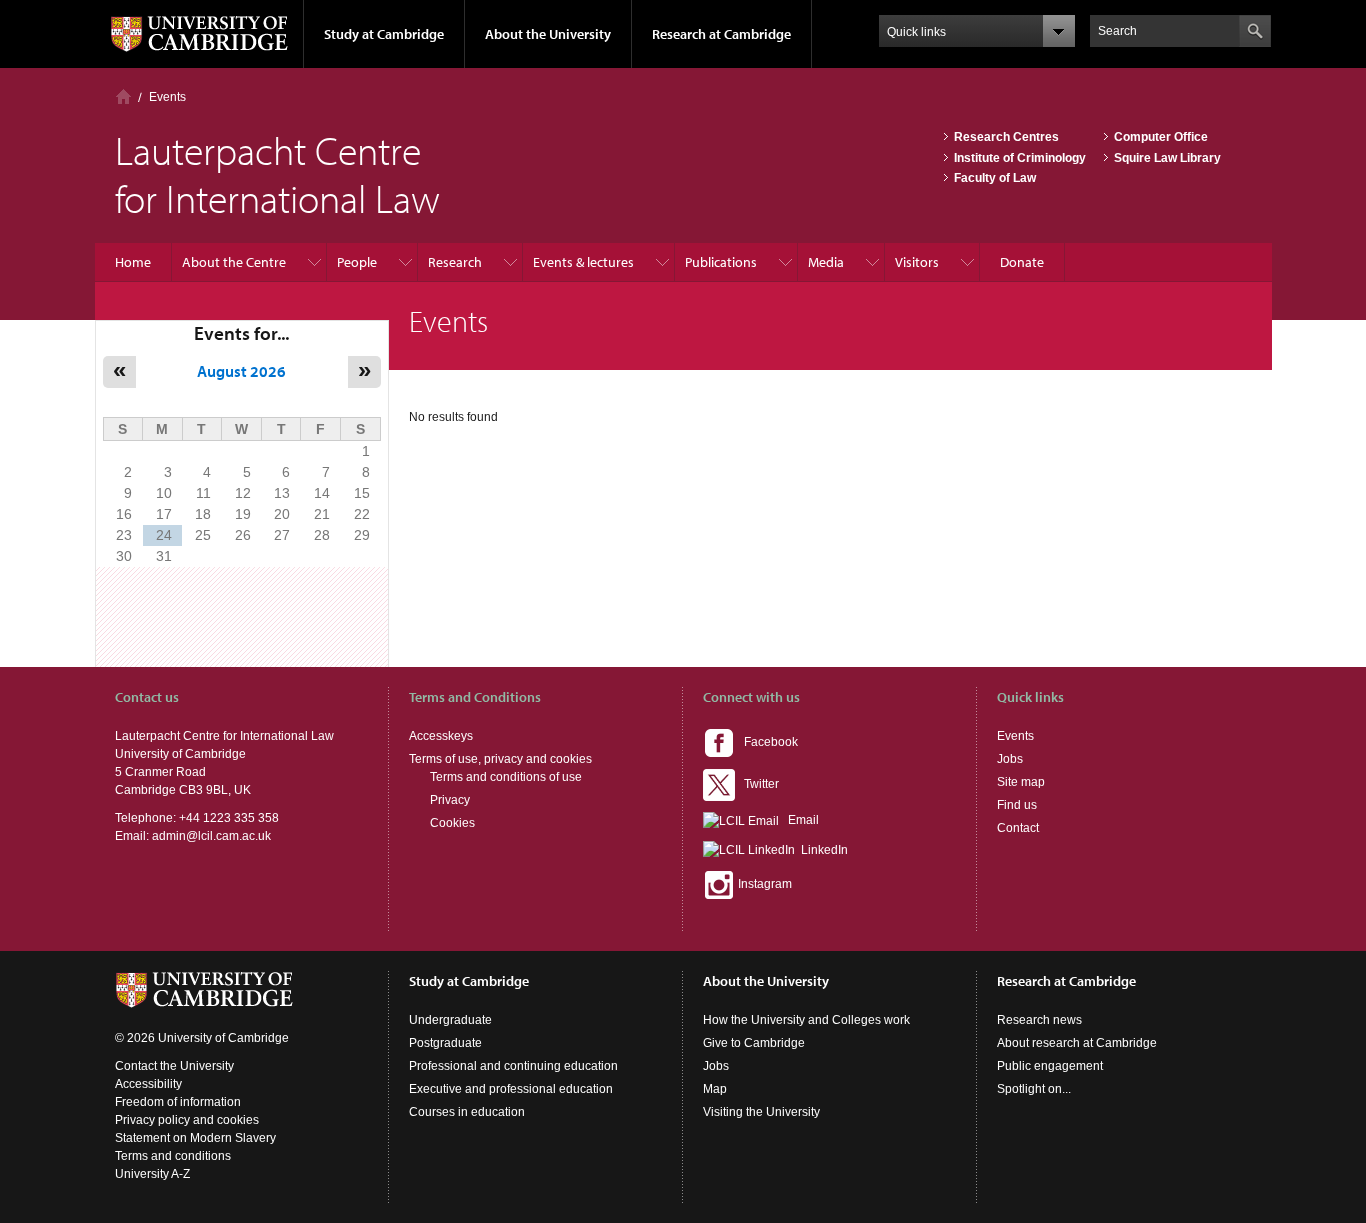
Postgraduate (445, 1043)
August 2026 (241, 371)
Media (826, 262)
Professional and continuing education (513, 1066)
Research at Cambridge (721, 34)
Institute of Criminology (1020, 158)
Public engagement (1050, 1066)
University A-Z (152, 1174)
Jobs (1010, 759)
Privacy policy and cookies (187, 1120)
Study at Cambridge (384, 34)
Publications (721, 262)
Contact (1018, 828)
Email (799, 820)
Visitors (917, 262)
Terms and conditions (173, 1156)
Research (455, 262)
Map (715, 1089)
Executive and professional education (511, 1089)
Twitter (757, 784)
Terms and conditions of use (506, 777)
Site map (1021, 782)
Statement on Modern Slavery (195, 1138)
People (357, 262)
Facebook (766, 742)
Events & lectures (583, 262)
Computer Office (1161, 137)
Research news (1039, 1020)
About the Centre (234, 262)
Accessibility (148, 1084)
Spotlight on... (1034, 1089)
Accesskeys (441, 736)
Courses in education (467, 1112)
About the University (548, 34)
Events (167, 97)
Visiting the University (761, 1112)
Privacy (450, 800)
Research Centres (1006, 137)
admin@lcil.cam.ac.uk (211, 836)
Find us (1017, 805)
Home (123, 96)
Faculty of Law (995, 178)
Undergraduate (450, 1020)
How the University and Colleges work (806, 1020)
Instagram (763, 884)
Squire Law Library (1167, 158)
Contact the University (174, 1066)
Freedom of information (178, 1102)
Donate (1022, 262)
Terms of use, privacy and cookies (500, 759)
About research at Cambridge (1077, 1043)
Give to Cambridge (754, 1043)
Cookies (452, 823)
